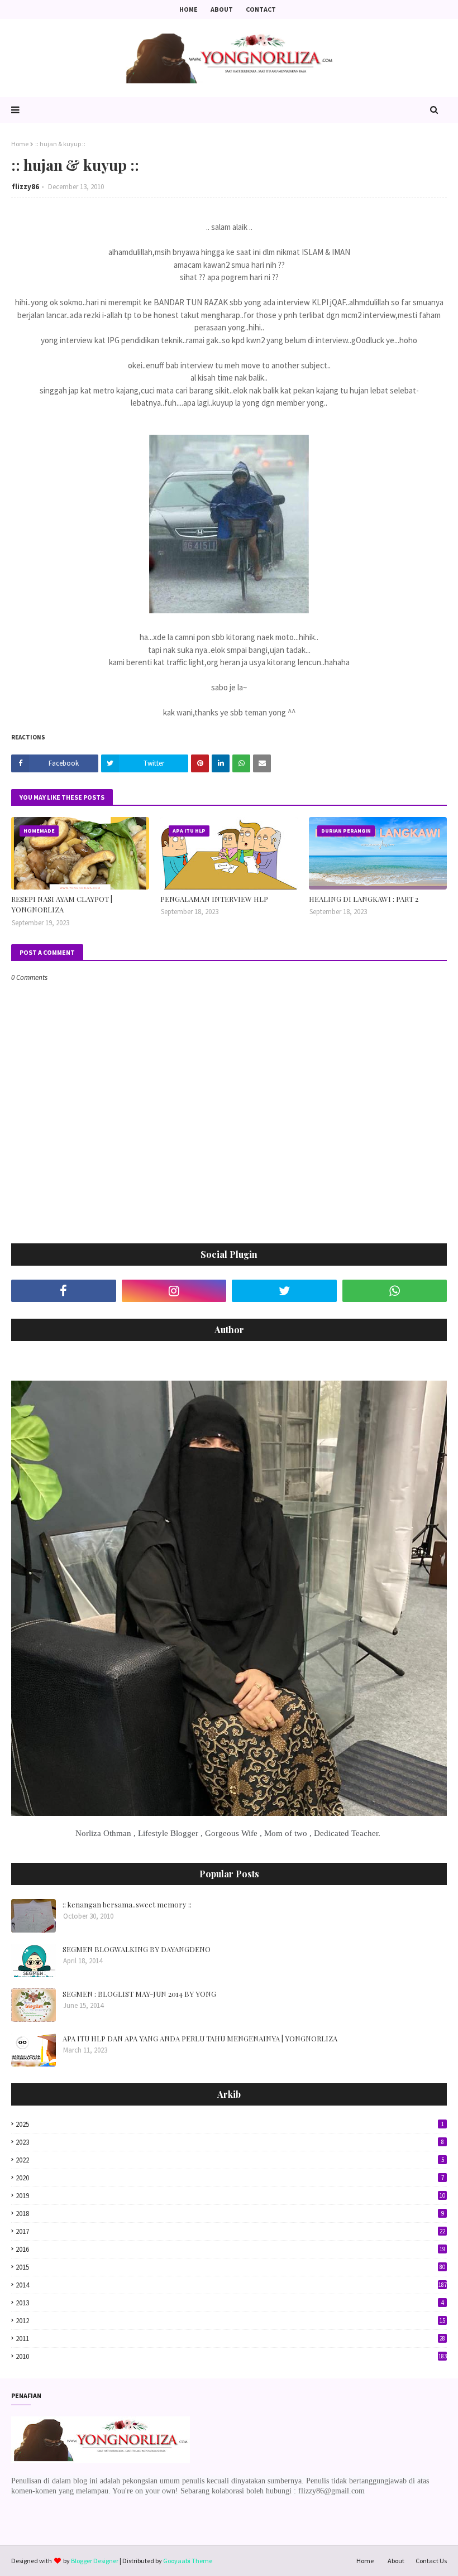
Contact (261, 9)
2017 (230, 2231)
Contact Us (431, 2561)
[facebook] (64, 1291)
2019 (230, 2196)
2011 (230, 2339)
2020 (230, 2178)
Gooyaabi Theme (188, 2561)
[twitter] (284, 1291)
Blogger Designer (95, 2561)
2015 (230, 2267)
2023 (230, 2142)
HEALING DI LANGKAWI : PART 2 (364, 899)
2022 (230, 2160)
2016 (230, 2249)
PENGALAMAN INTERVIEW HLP (214, 899)
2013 (230, 2303)
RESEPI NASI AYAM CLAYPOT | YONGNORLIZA (62, 904)
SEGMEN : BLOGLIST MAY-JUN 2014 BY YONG (139, 1994)
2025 (230, 2124)
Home (189, 9)
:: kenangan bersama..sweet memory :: (127, 1904)
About (222, 9)
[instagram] (174, 1291)
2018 (230, 2214)
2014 (231, 2285)
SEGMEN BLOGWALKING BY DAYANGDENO (137, 1949)
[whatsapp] (395, 1291)
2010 (231, 2356)
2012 (230, 2321)
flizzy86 (25, 187)
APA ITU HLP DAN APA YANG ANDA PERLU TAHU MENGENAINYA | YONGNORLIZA (200, 2038)
